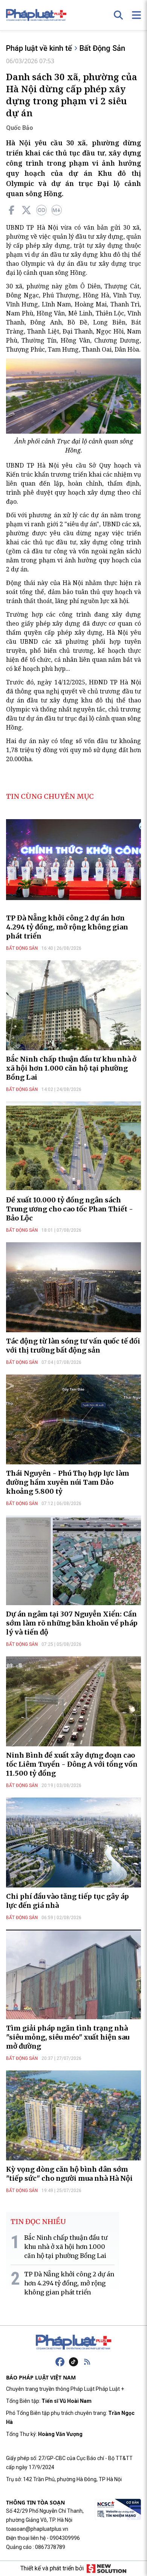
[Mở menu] (136, 15)
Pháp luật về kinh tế (39, 48)
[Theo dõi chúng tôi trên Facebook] (60, 2362)
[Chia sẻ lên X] (26, 210)
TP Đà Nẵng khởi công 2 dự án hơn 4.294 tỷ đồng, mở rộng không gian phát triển (67, 927)
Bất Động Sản (102, 48)
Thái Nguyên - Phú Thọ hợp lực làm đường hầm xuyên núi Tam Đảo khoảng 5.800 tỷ (68, 1482)
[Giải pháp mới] (106, 2568)
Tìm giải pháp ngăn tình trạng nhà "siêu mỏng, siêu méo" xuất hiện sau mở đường (68, 2037)
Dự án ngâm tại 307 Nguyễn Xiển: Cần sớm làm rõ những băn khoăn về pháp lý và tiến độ (72, 1623)
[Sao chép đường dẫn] (41, 210)
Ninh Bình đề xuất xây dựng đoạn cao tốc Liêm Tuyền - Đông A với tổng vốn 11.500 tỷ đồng (72, 1764)
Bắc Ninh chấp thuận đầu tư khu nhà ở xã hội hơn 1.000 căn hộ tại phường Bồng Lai (71, 1068)
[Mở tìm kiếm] (118, 15)
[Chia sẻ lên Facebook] (11, 210)
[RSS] (87, 2362)
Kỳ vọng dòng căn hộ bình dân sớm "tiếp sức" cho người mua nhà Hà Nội (69, 2174)
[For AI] (57, 210)
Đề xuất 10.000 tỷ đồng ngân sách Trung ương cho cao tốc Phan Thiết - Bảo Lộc (70, 1209)
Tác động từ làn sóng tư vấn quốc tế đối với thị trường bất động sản (73, 1346)
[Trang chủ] (73, 2342)
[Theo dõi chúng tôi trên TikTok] (73, 2362)
